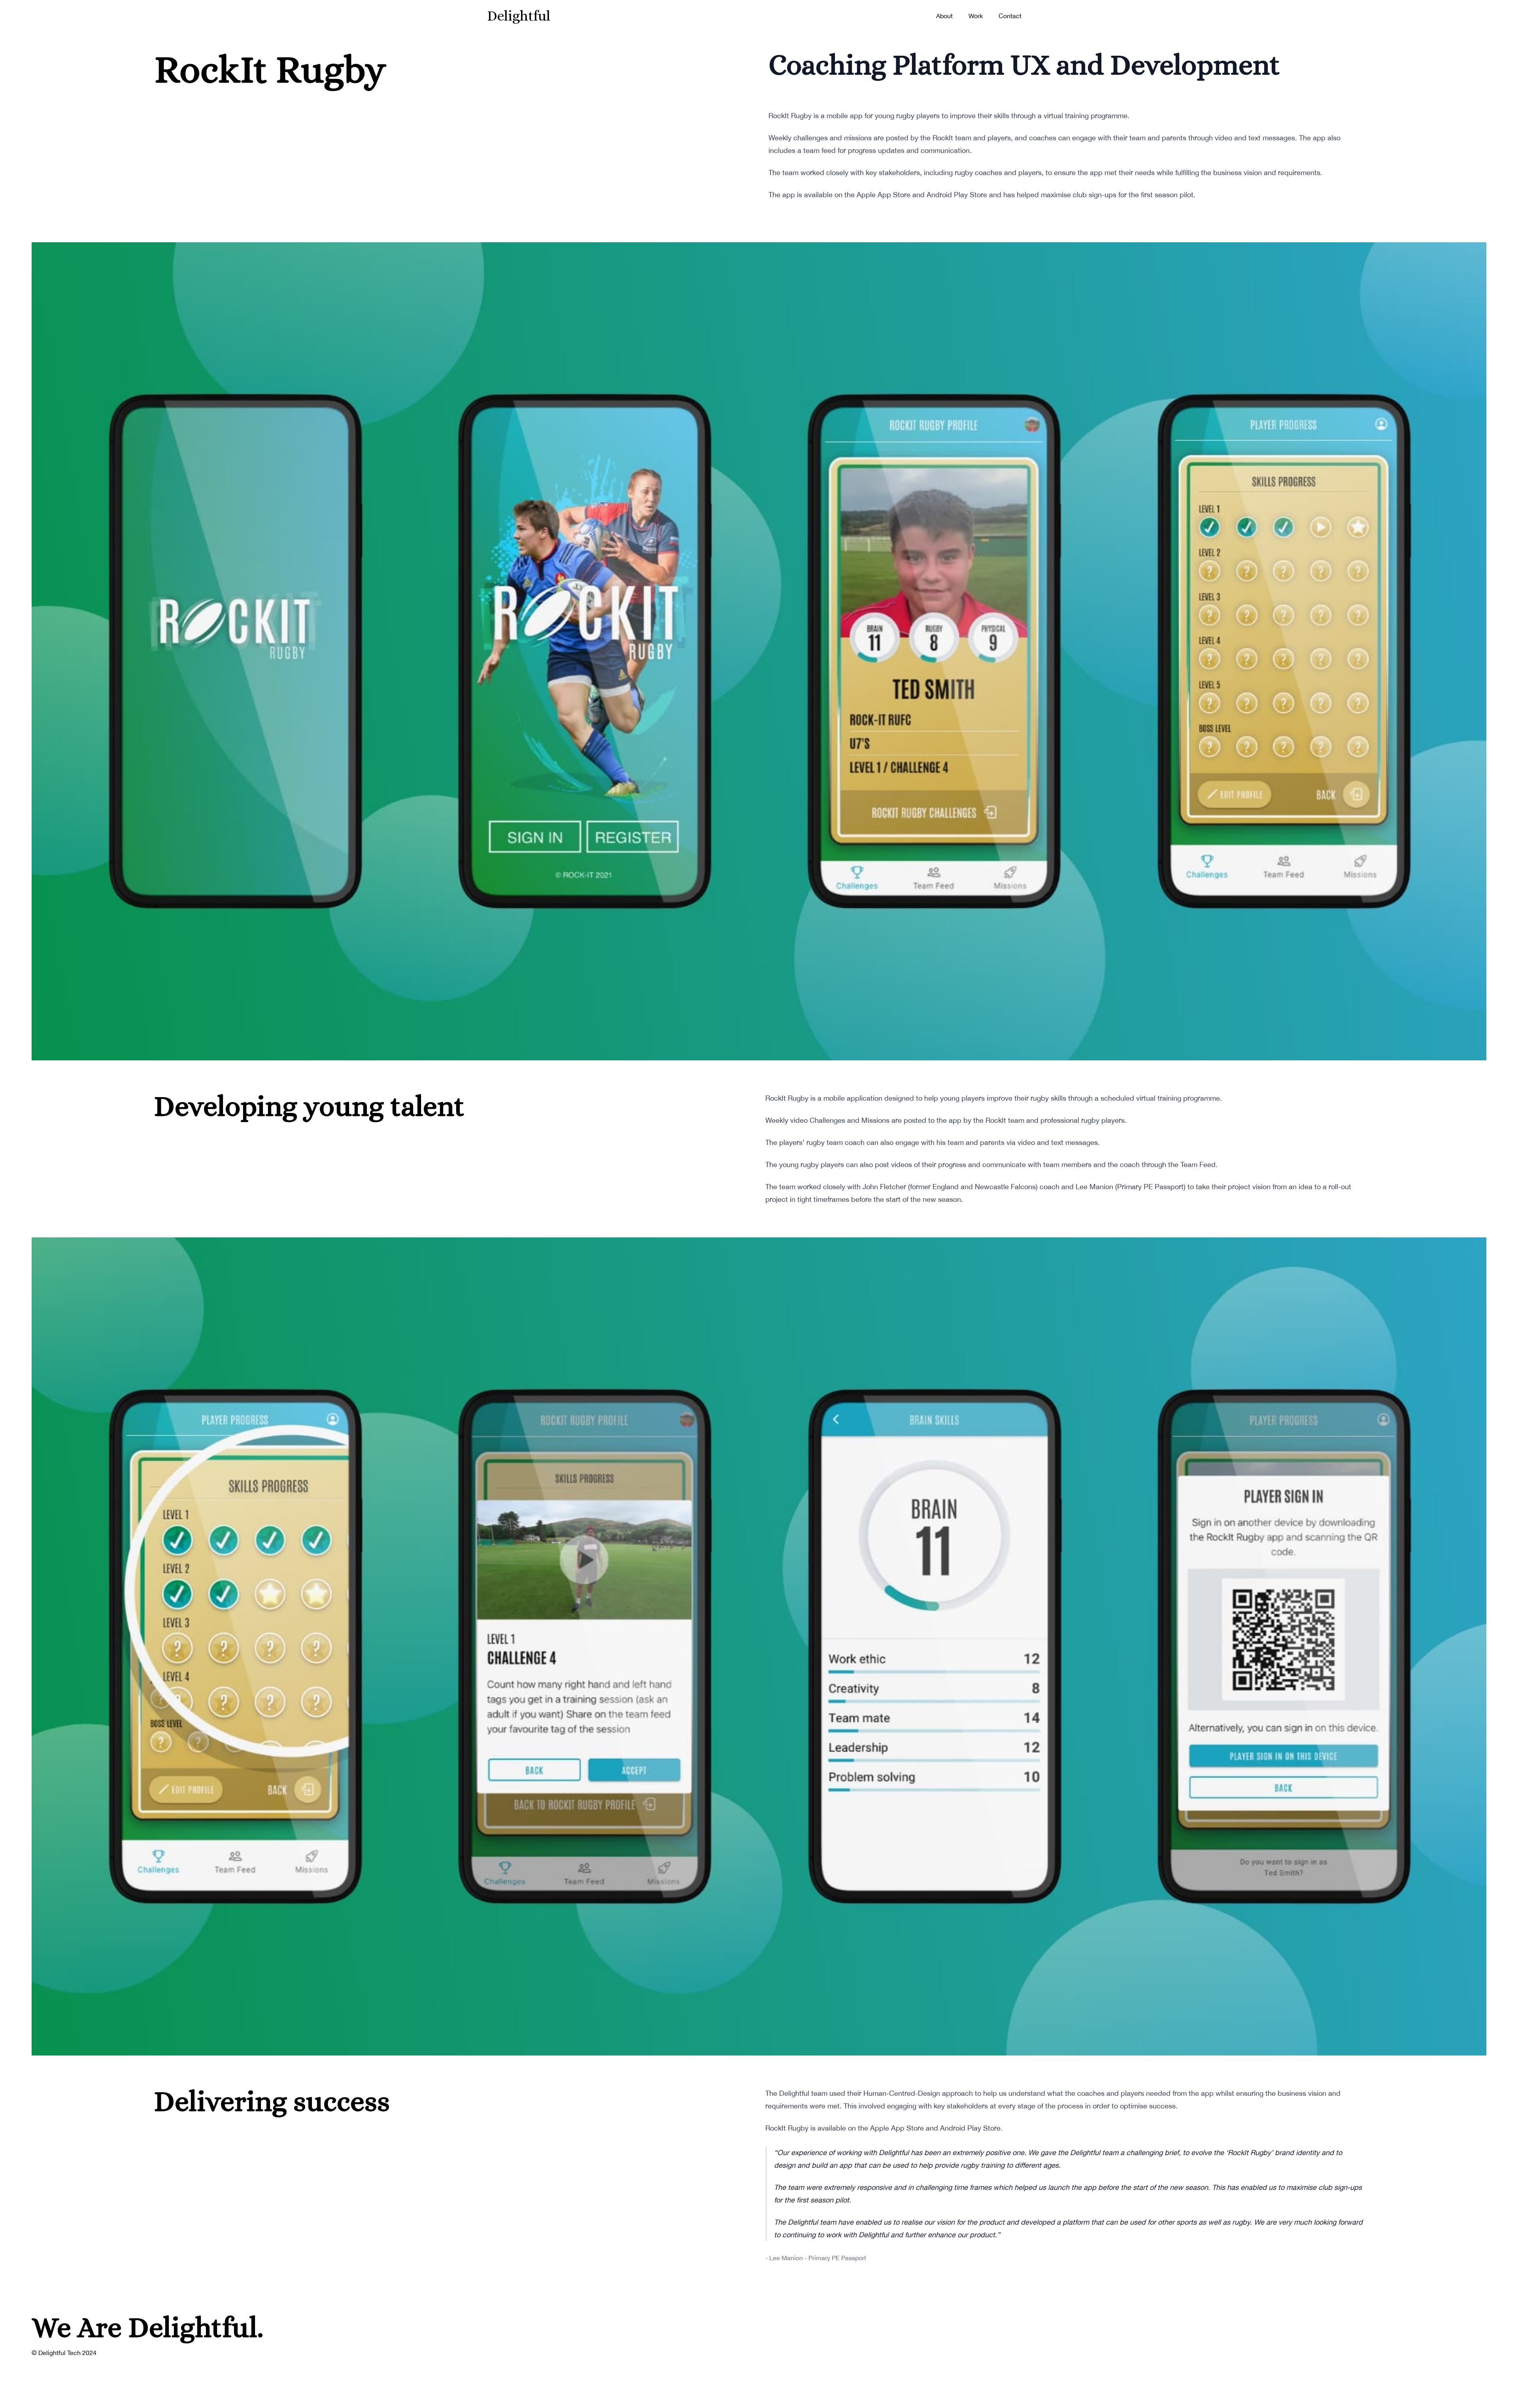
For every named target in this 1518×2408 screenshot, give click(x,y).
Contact (1010, 16)
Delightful (519, 16)
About (944, 16)
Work (976, 16)
